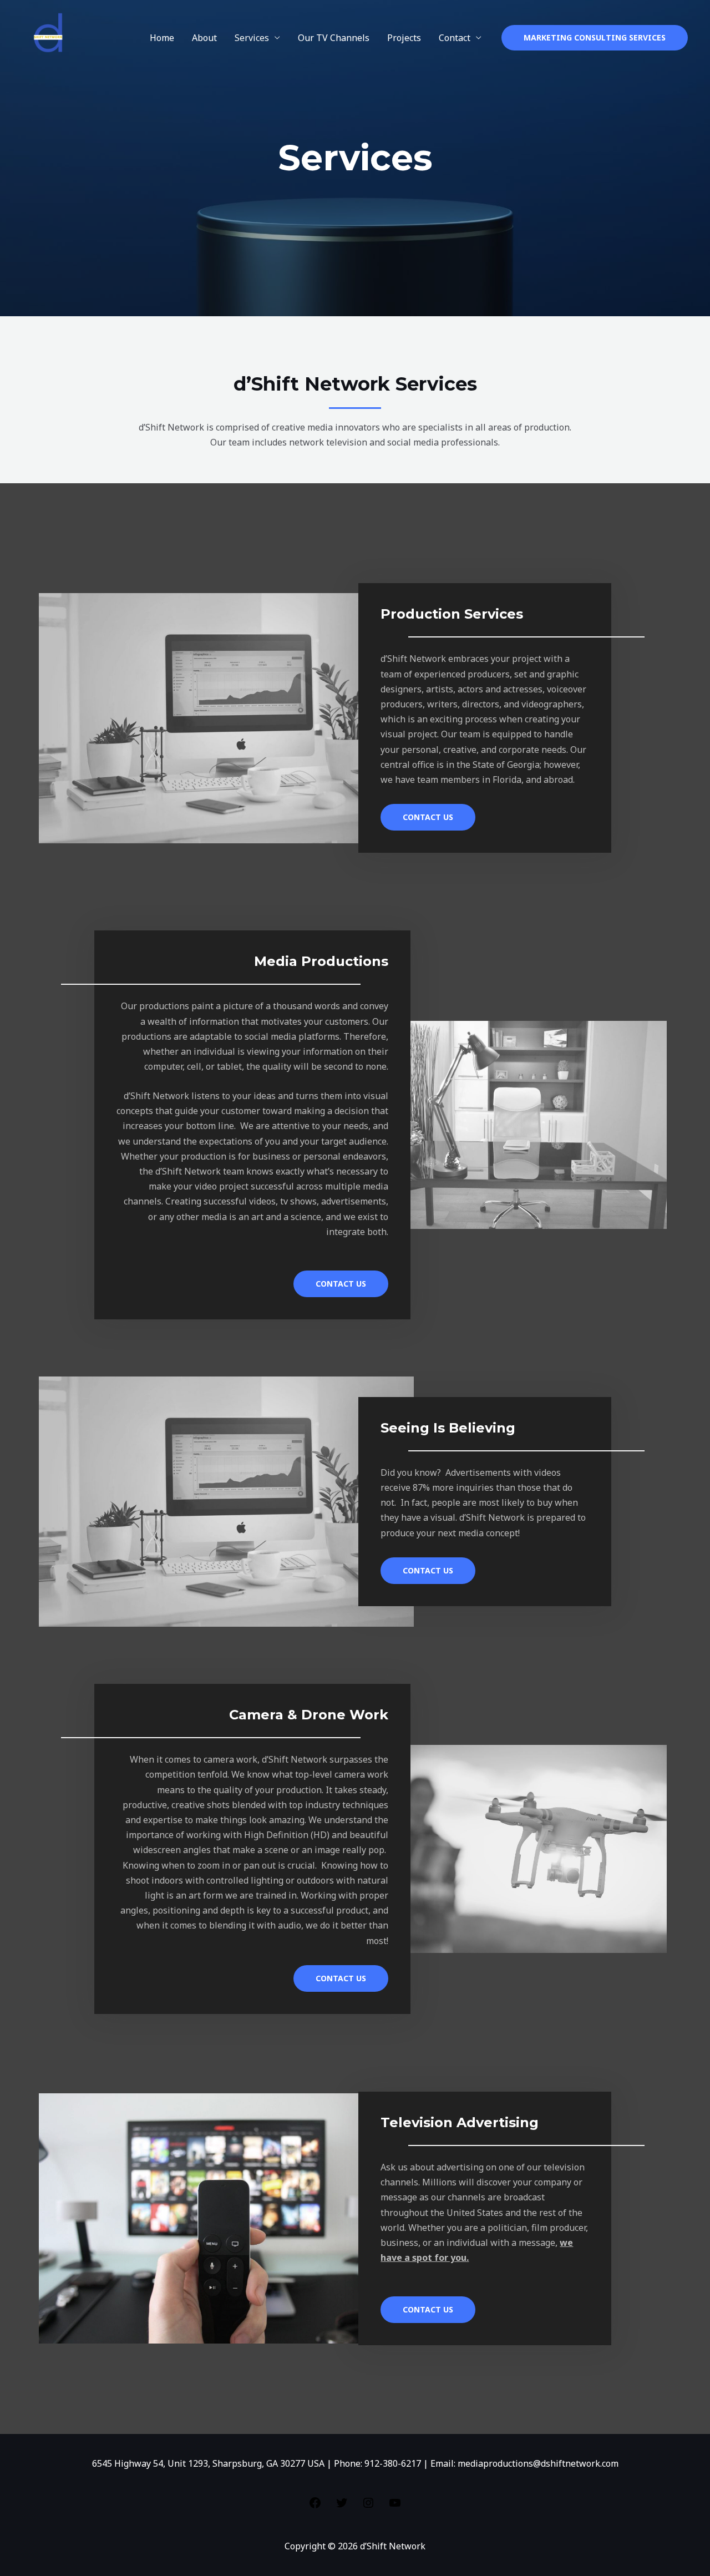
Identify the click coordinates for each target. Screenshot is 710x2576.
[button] (595, 38)
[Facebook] (315, 2506)
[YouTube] (395, 2506)
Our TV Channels (334, 38)
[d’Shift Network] (51, 37)
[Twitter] (342, 2506)
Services (252, 38)
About (204, 38)
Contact (455, 38)
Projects (404, 38)
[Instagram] (368, 2506)
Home (162, 38)
